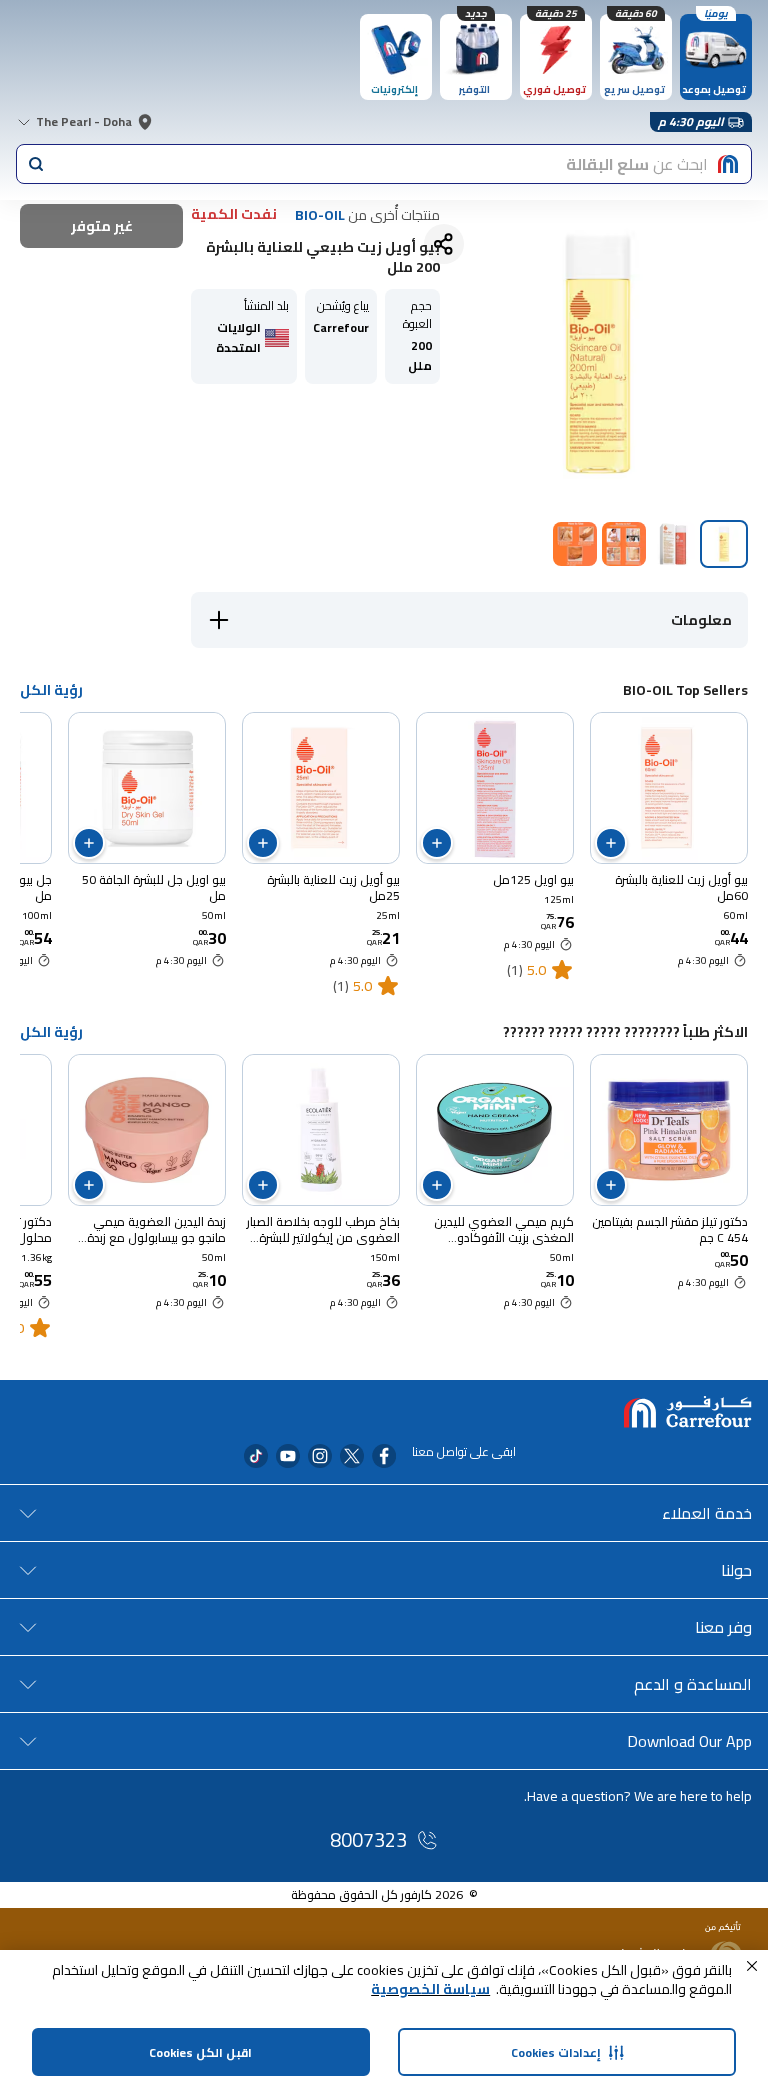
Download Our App (689, 1741)
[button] (752, 1966)
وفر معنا (723, 1627)
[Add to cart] (611, 843)
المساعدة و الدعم (693, 1684)
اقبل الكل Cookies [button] (200, 2052)
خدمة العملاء (707, 1513)
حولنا (736, 1570)
